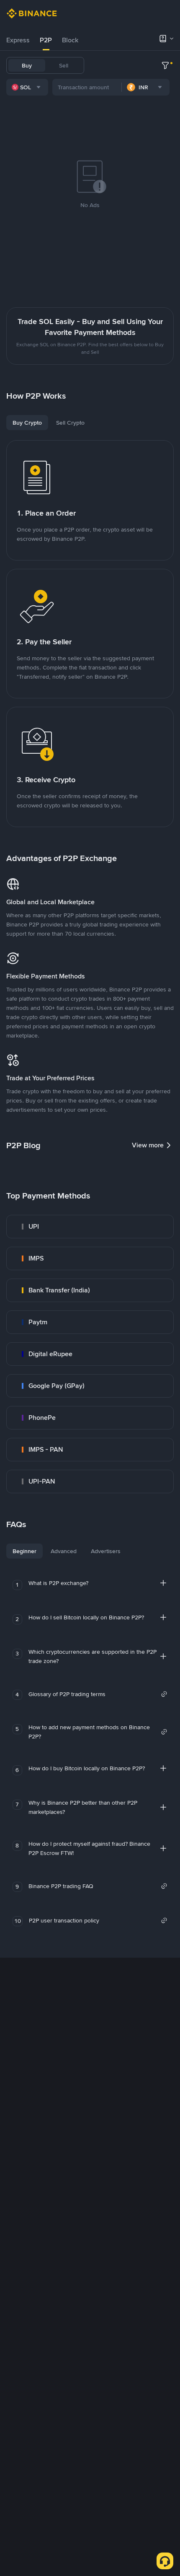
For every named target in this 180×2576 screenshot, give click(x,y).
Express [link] (18, 40)
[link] (90, 1227)
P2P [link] (46, 40)
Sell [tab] (64, 65)
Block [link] (70, 40)
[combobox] (27, 87)
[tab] (18, 40)
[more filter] (165, 65)
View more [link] (148, 1145)
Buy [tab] (27, 65)
